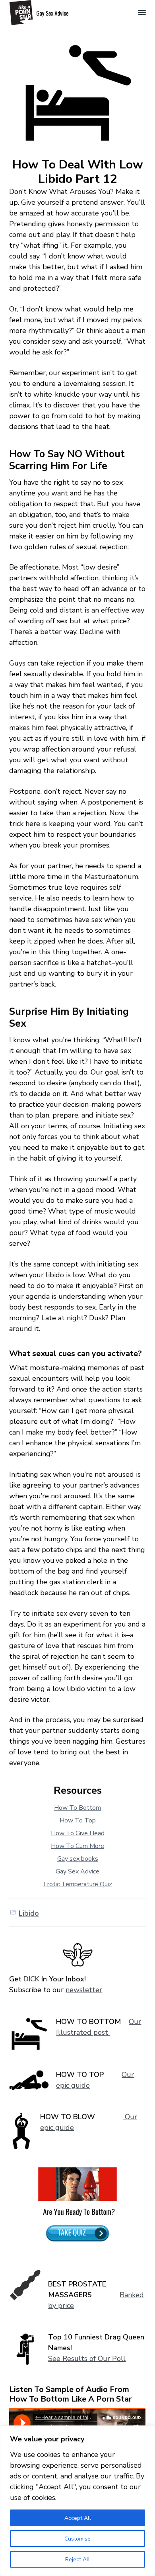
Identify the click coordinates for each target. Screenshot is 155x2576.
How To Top (78, 1820)
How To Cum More (77, 1846)
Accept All (78, 2518)
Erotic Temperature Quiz (78, 1884)
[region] (77, 2501)
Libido (29, 1913)
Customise (77, 2539)
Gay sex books (78, 1859)
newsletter (84, 1990)
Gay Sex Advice (77, 1871)
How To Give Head (78, 1833)
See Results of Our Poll (87, 2359)
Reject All (77, 2559)
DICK (31, 1979)
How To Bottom (77, 1808)
